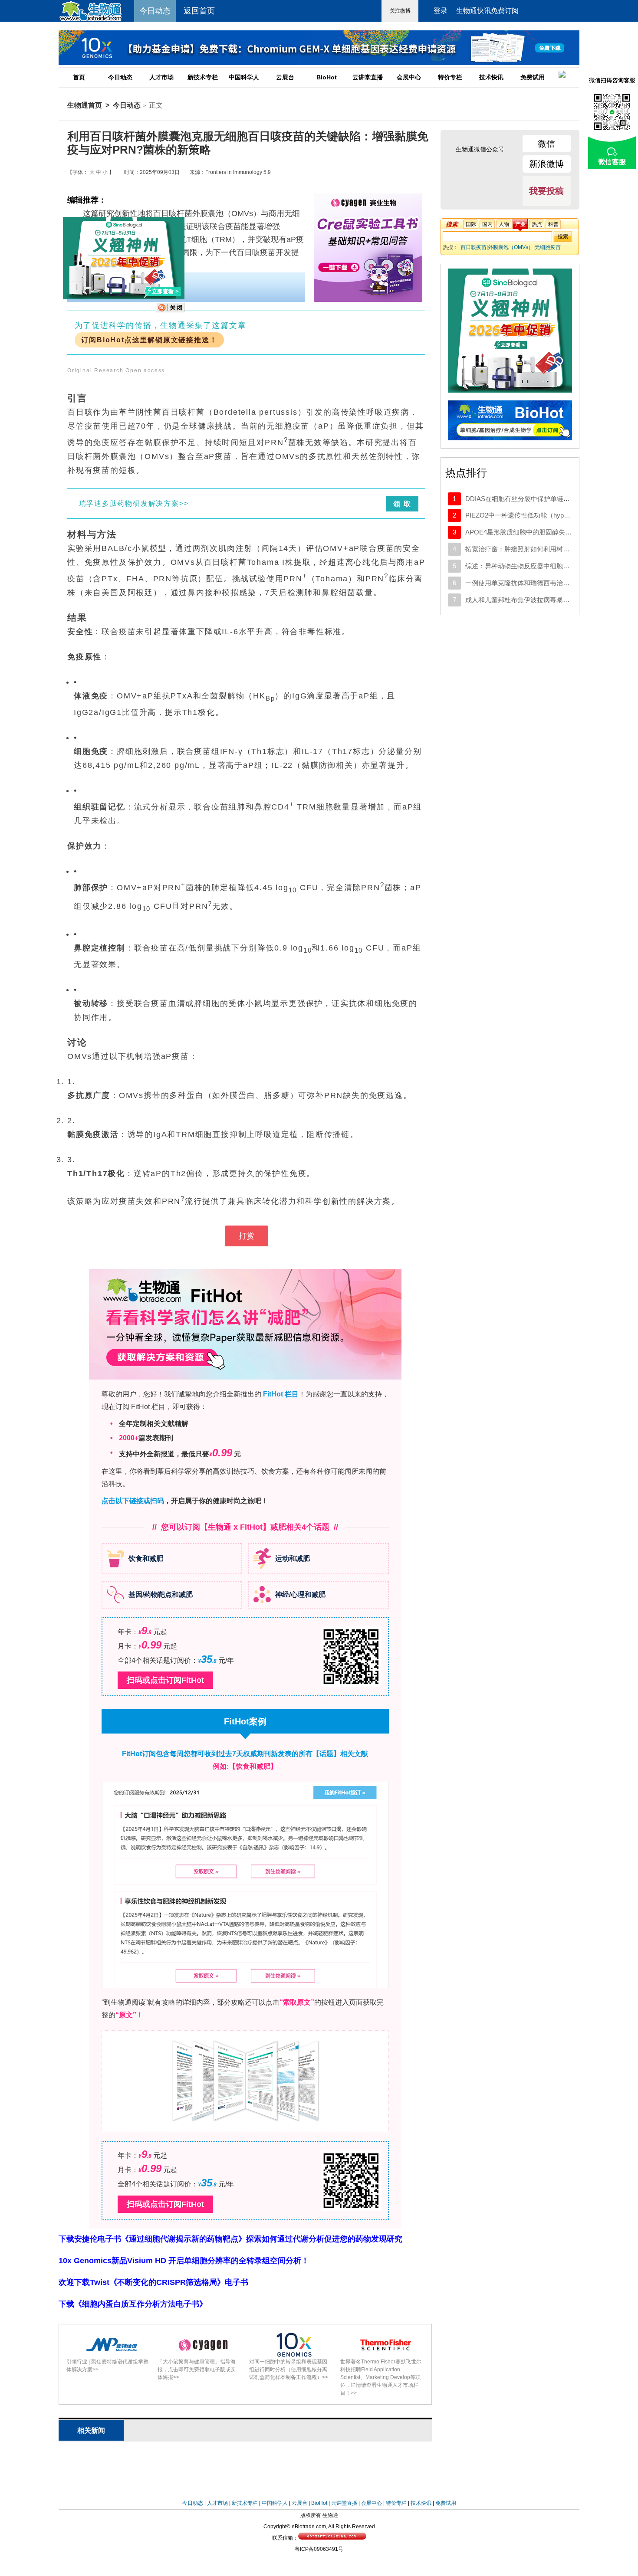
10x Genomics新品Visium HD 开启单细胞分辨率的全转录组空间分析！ (184, 2261)
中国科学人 (244, 77)
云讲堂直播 (368, 77)
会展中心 (409, 77)
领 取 (402, 504)
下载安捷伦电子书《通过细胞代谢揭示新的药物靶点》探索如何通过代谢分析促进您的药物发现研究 (230, 2239)
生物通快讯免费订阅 (487, 11)
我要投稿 (546, 191)
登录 (441, 11)
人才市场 (161, 77)
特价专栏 (450, 77)
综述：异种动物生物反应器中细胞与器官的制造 (534, 566)
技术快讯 (491, 77)
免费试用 (533, 77)
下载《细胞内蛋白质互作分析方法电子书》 (133, 2304)
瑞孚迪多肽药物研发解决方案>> (134, 503)
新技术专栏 (203, 77)
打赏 (247, 1236)
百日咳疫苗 (474, 247)
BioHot (327, 77)
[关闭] (170, 311)
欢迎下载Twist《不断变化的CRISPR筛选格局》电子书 (153, 2282)
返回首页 (199, 11)
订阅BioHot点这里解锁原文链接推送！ (149, 340)
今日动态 (120, 77)
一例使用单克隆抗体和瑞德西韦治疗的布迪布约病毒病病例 (550, 583)
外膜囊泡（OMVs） (511, 247)
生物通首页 (85, 105)
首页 (79, 77)
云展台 (285, 77)
